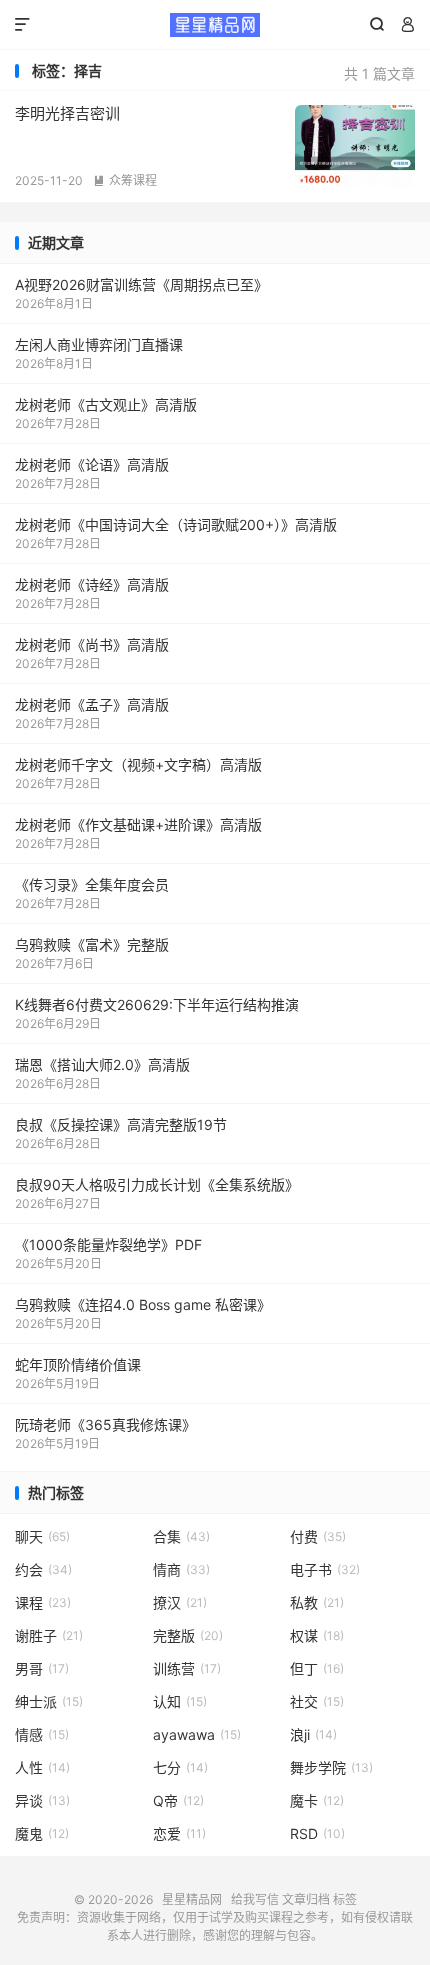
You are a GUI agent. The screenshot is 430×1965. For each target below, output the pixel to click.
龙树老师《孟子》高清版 (92, 704)
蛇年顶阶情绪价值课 (78, 1364)
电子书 (325, 1569)
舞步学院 (331, 1767)
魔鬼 (42, 1833)
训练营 (187, 1668)
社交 (317, 1701)
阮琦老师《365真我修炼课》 (105, 1424)
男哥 (42, 1668)
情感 (42, 1734)
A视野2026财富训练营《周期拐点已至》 (141, 284)
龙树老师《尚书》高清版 (92, 644)
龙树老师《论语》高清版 (92, 464)
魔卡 (317, 1800)
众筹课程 (125, 180)
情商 (181, 1569)
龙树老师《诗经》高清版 (92, 584)
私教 (317, 1602)
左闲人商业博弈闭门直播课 (99, 344)
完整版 (188, 1635)
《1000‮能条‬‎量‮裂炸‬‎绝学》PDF (108, 1244)
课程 (43, 1602)
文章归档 (306, 1899)
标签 (345, 1899)
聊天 (42, 1536)
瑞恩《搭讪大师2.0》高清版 (102, 1064)
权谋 (317, 1635)
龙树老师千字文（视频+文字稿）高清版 (138, 764)
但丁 (317, 1668)
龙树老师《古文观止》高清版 (106, 404)
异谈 (42, 1800)
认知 (180, 1701)
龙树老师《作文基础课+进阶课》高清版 (138, 824)
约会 (43, 1569)
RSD (317, 1833)
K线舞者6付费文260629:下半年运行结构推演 (157, 1004)
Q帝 (178, 1800)
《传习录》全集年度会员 (92, 884)
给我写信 (255, 1899)
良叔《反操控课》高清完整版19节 (121, 1124)
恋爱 (179, 1833)
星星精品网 (215, 25)
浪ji (313, 1734)
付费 (318, 1536)
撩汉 (180, 1602)
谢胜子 (49, 1635)
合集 (181, 1536)
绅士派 (49, 1701)
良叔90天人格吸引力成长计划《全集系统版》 (157, 1184)
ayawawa (197, 1734)
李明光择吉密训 (67, 113)
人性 (42, 1767)
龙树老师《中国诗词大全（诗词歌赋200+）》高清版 (176, 524)
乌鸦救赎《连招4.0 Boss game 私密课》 (143, 1304)
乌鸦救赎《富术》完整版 (92, 944)
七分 (180, 1767)
